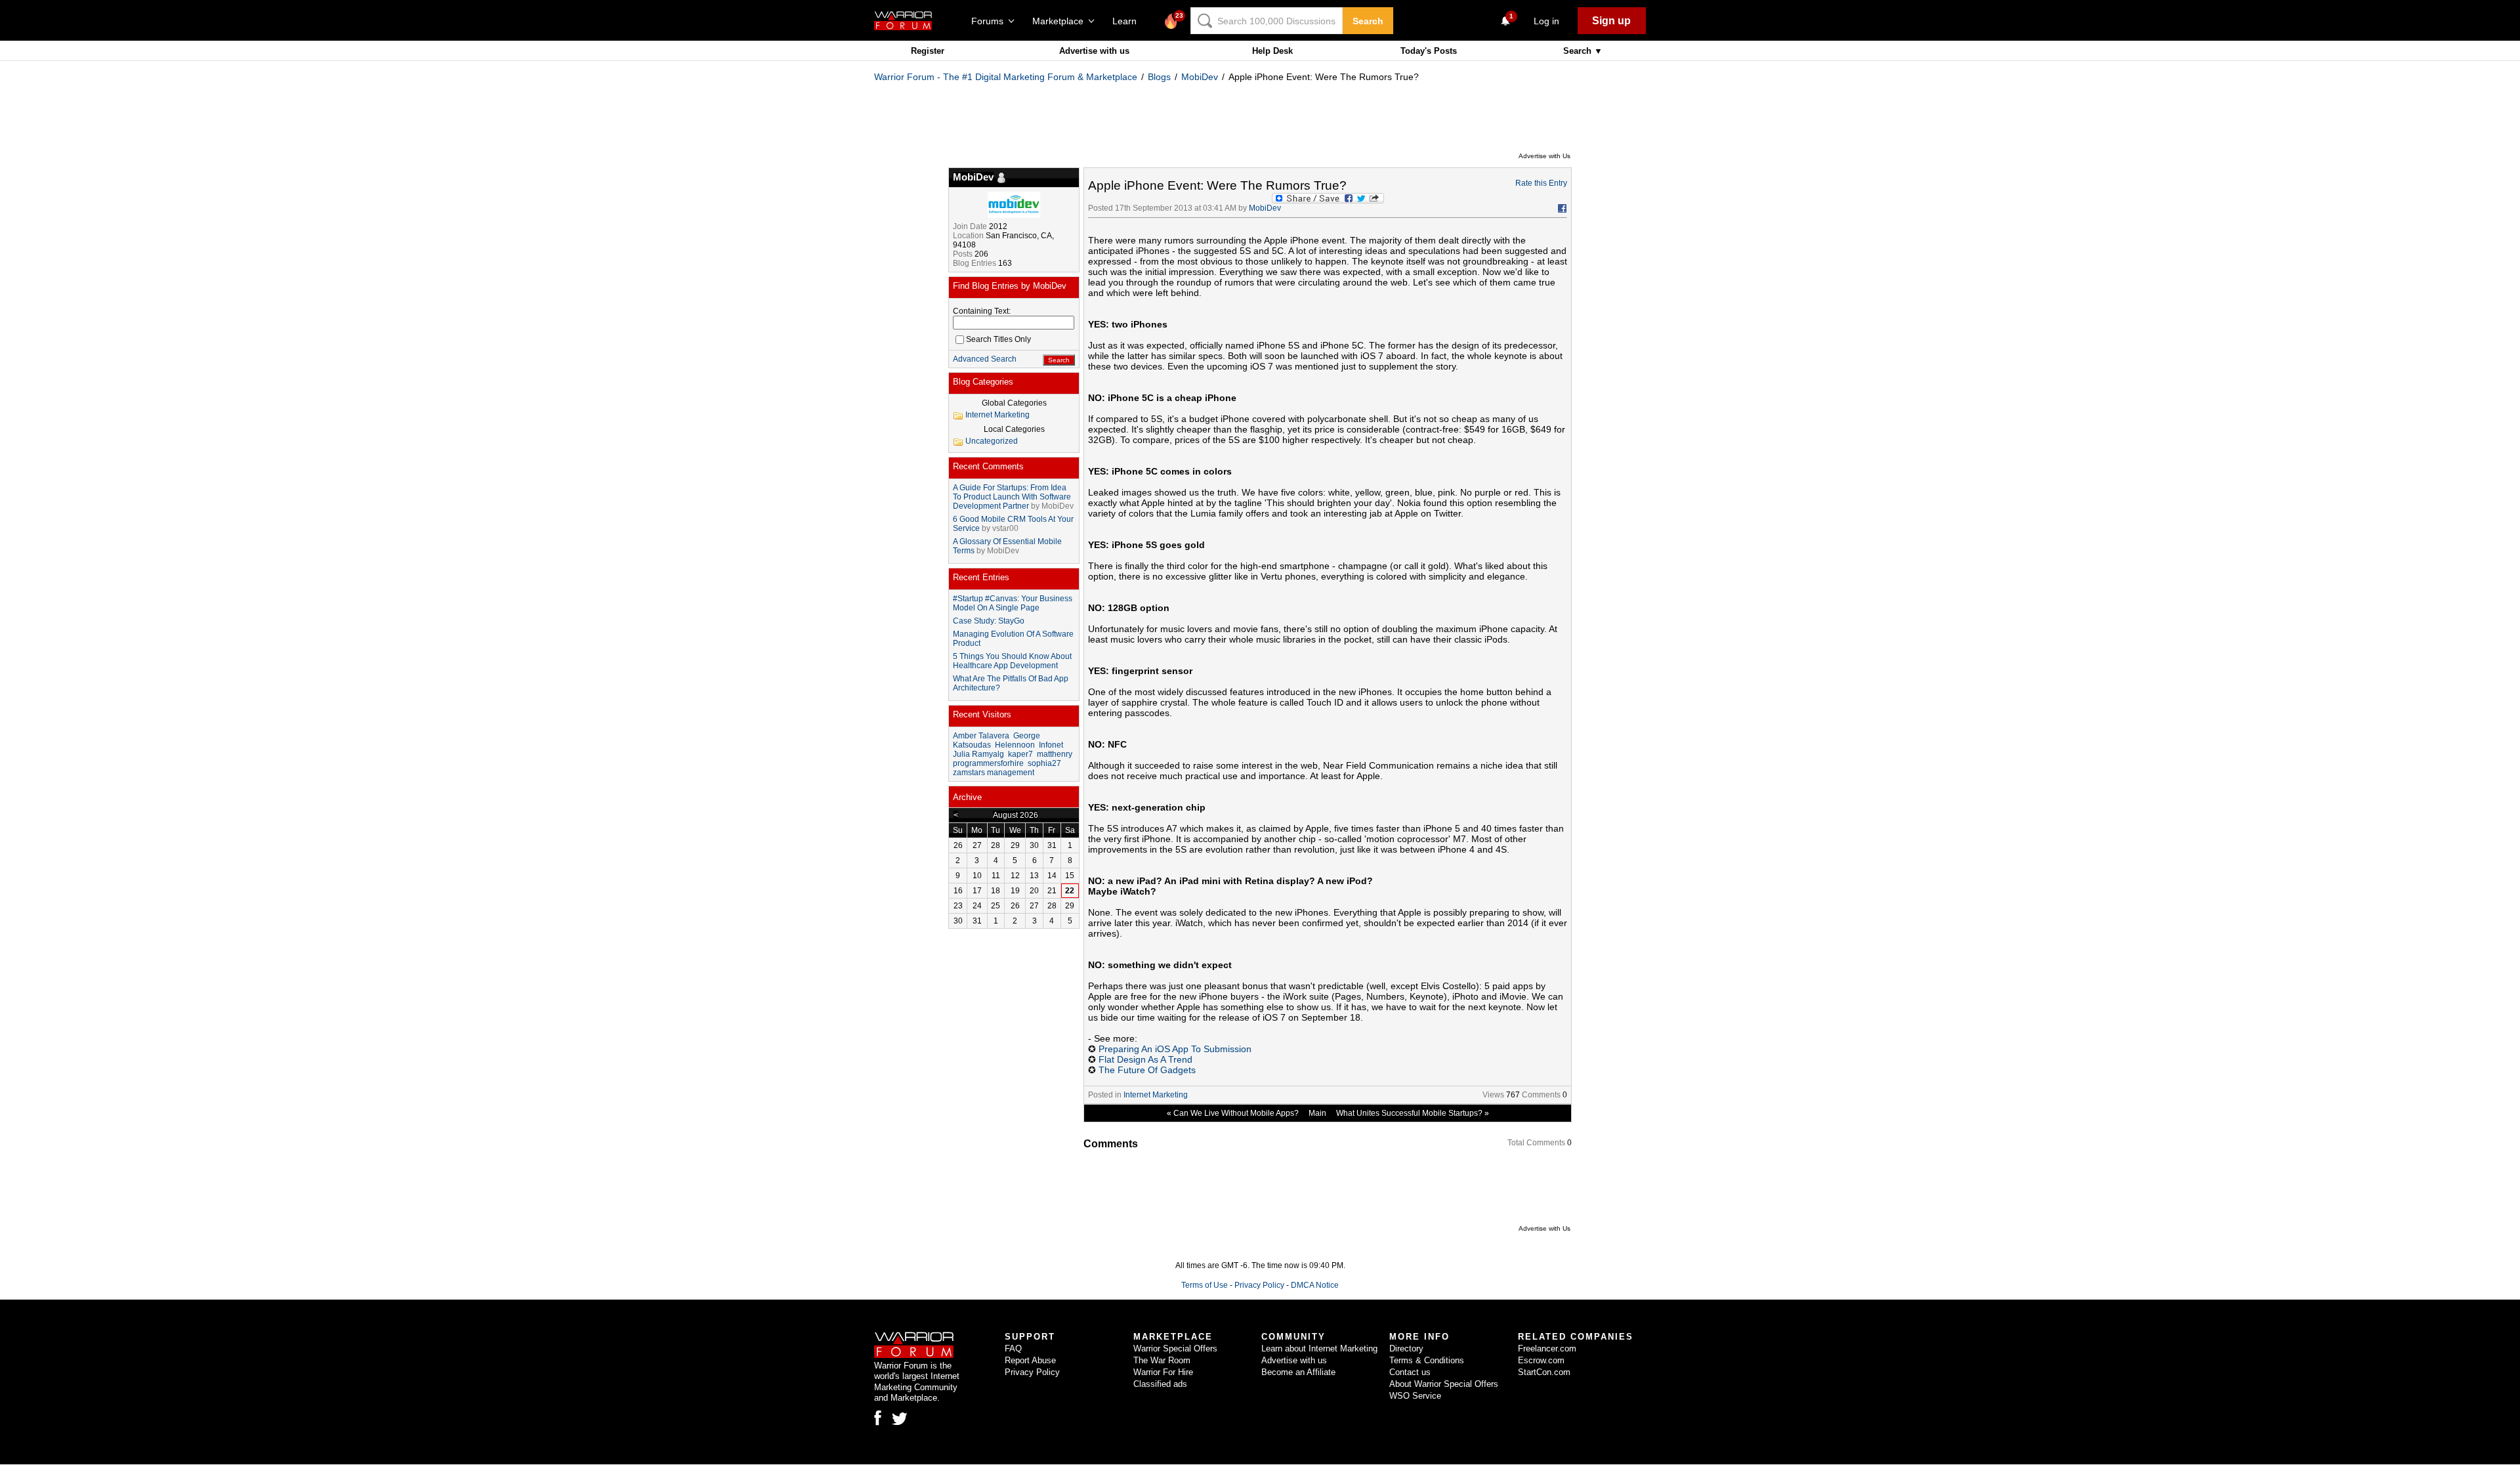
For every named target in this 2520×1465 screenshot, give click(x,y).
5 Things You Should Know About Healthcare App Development (1012, 661)
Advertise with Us (1544, 156)
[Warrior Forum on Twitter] (900, 1419)
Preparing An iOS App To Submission (1175, 1049)
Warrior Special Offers (1175, 1348)
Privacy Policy (1259, 1285)
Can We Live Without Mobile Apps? (1236, 1113)
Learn (1128, 21)
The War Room (1162, 1360)
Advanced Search (985, 359)
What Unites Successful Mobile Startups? (1409, 1113)
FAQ (1013, 1348)
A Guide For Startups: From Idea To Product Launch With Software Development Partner (1012, 497)
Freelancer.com (1547, 1348)
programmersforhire (988, 763)
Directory (1406, 1348)
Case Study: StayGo (989, 621)
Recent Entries (981, 577)
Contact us (1410, 1372)
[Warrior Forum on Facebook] (878, 1418)
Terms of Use (1205, 1285)
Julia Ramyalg (978, 754)
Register (928, 51)
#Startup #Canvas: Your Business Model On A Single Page (1013, 603)
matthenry (1055, 754)
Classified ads (1160, 1384)
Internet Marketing (1156, 1095)
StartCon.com (1544, 1372)
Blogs (1159, 77)
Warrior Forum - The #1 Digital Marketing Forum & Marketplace (1006, 77)
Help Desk (1272, 51)
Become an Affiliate (1298, 1372)
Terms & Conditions (1427, 1360)
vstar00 (1005, 528)
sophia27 (1044, 763)
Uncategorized (992, 441)
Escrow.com (1541, 1360)
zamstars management (994, 773)
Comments (1541, 1095)
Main (1317, 1113)
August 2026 (1016, 815)
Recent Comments (988, 466)
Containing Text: (982, 311)
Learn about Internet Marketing (1319, 1348)
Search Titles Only (998, 339)
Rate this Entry (1541, 183)
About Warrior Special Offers (1444, 1384)
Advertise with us (1094, 51)
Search (1368, 21)
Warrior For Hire (1163, 1372)
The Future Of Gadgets (1147, 1070)
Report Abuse (1030, 1360)
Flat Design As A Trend (1145, 1059)
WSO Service (1415, 1396)
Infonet (1051, 745)
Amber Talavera (981, 736)
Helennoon (1015, 745)
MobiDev (1200, 77)
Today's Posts (1429, 51)
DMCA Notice (1315, 1285)
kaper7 (1020, 754)
